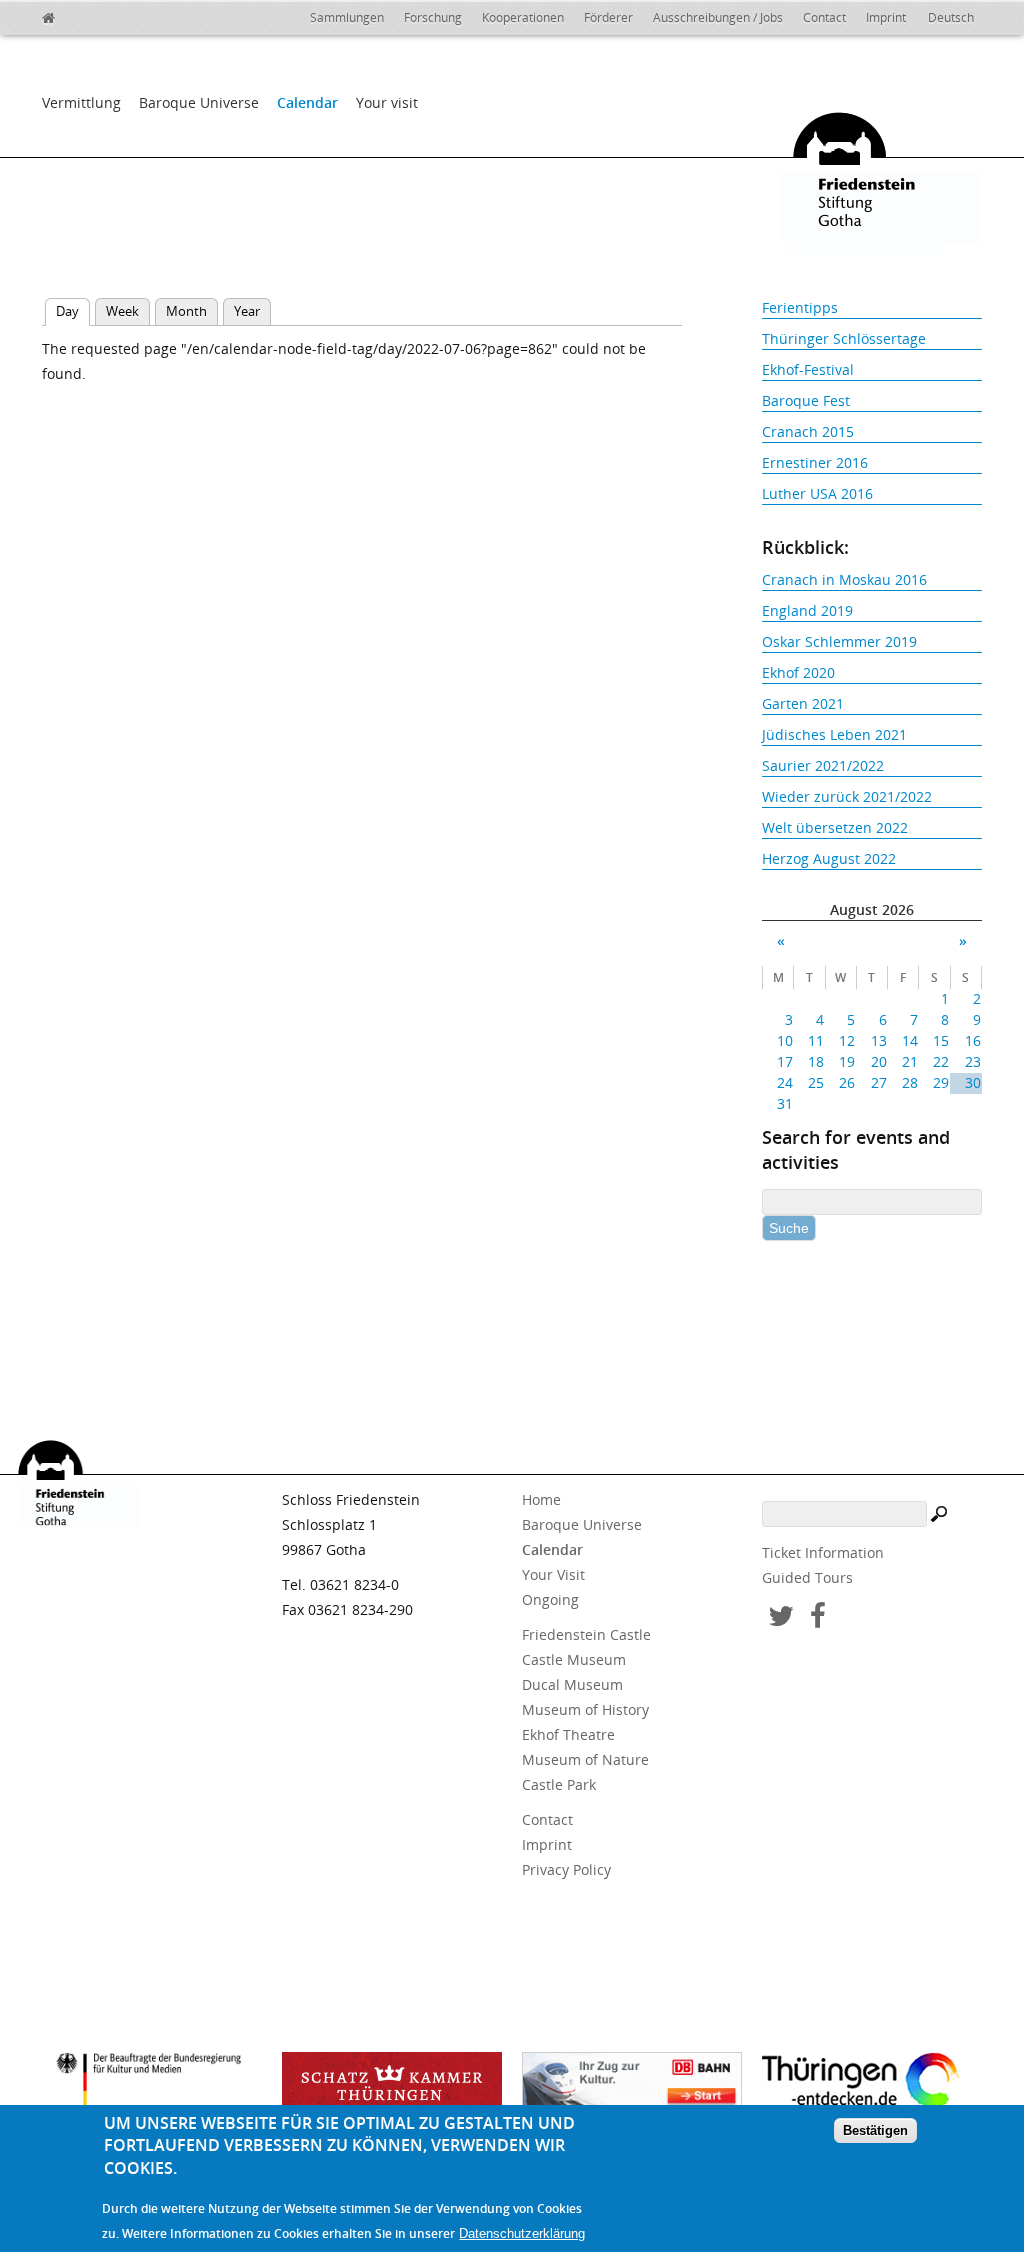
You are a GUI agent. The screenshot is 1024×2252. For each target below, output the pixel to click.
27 (878, 1082)
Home (541, 1499)
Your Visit (553, 1574)
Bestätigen (875, 2130)
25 (816, 1082)
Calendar (307, 102)
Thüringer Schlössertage (844, 338)
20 (878, 1061)
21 (910, 1061)
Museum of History (585, 1709)
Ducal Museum (572, 1684)
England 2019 (807, 610)
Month (186, 311)
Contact (824, 17)
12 (847, 1040)
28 (910, 1082)
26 (847, 1082)
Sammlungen (347, 17)
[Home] (92, 15)
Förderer (608, 17)
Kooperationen (523, 17)
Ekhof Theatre (568, 1734)
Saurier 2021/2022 (823, 765)
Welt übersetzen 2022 (835, 827)
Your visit (387, 102)
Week (122, 311)
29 (941, 1082)
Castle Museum (574, 1659)
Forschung (433, 17)
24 (785, 1082)
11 (816, 1040)
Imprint (886, 17)
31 (785, 1103)
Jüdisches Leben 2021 (834, 734)
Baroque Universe (199, 102)
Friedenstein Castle (586, 1634)
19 (847, 1061)
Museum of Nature (585, 1759)
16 (972, 1040)
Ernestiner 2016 (815, 462)
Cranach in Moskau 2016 (844, 579)
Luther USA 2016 (817, 493)
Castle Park (559, 1784)
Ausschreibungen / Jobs (718, 17)
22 (941, 1061)
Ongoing (550, 1599)
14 (910, 1040)
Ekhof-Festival (808, 369)
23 (972, 1061)
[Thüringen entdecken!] (872, 2084)
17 (785, 1061)
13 (878, 1040)
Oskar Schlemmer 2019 (839, 641)
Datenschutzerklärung (522, 2233)
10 (785, 1040)
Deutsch (951, 17)
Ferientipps (800, 307)
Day (73, 311)
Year (247, 311)
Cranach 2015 (808, 431)
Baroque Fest (806, 400)
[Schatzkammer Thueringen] (392, 2087)
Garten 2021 (803, 703)
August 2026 (872, 909)
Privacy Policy (566, 1869)
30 (972, 1082)
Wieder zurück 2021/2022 (847, 796)
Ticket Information (823, 1552)
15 (941, 1040)
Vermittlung (81, 102)
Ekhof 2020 (798, 672)
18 (816, 1061)
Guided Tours (807, 1577)
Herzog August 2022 (829, 858)
